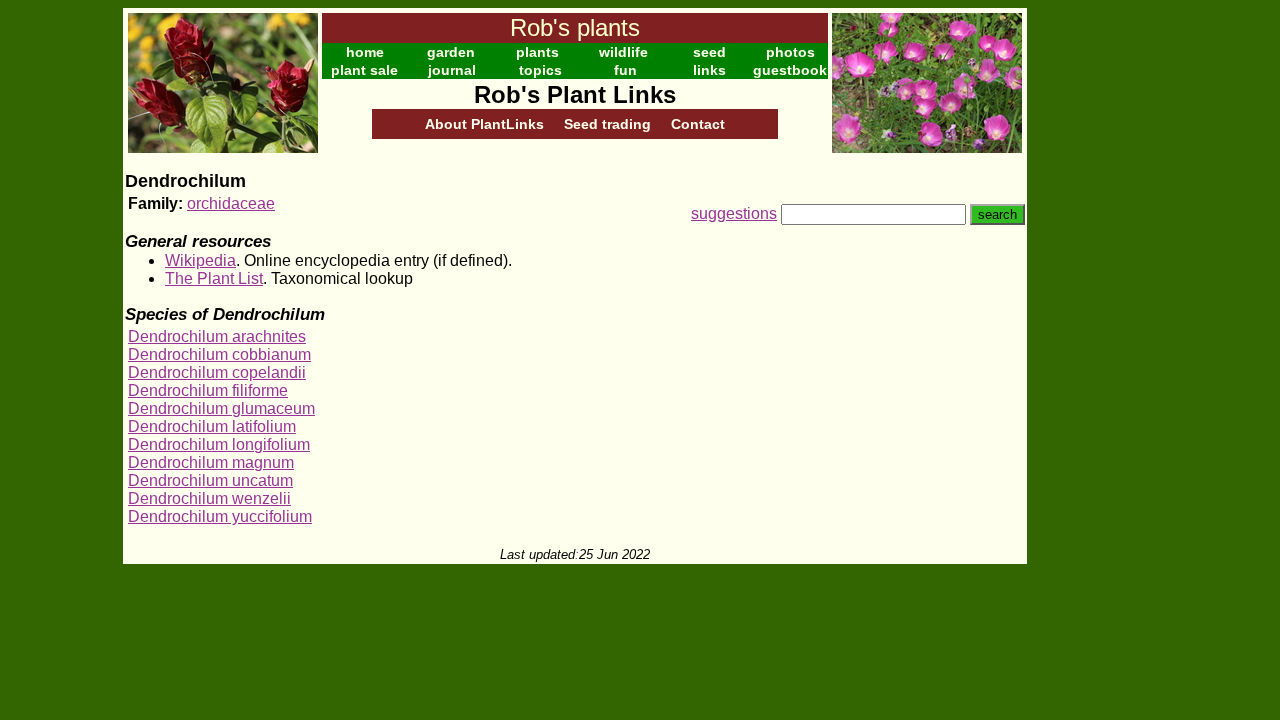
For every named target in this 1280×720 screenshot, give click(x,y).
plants (537, 52)
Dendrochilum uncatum (210, 480)
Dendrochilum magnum (211, 462)
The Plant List (214, 278)
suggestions (734, 213)
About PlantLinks (484, 124)
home (365, 52)
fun (625, 70)
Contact (698, 124)
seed (709, 52)
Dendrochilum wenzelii (209, 498)
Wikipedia (200, 260)
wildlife (623, 52)
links (709, 70)
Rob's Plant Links (575, 94)
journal (452, 70)
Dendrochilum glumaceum (221, 408)
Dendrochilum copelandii (217, 372)
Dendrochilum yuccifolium (220, 516)
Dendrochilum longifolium (219, 444)
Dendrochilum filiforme (208, 390)
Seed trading (607, 124)
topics (540, 70)
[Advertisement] (1092, 308)
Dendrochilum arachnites (217, 336)
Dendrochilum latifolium (212, 426)
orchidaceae (231, 203)
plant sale (364, 70)
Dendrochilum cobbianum (219, 354)
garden (451, 52)
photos (790, 52)
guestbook (790, 70)
